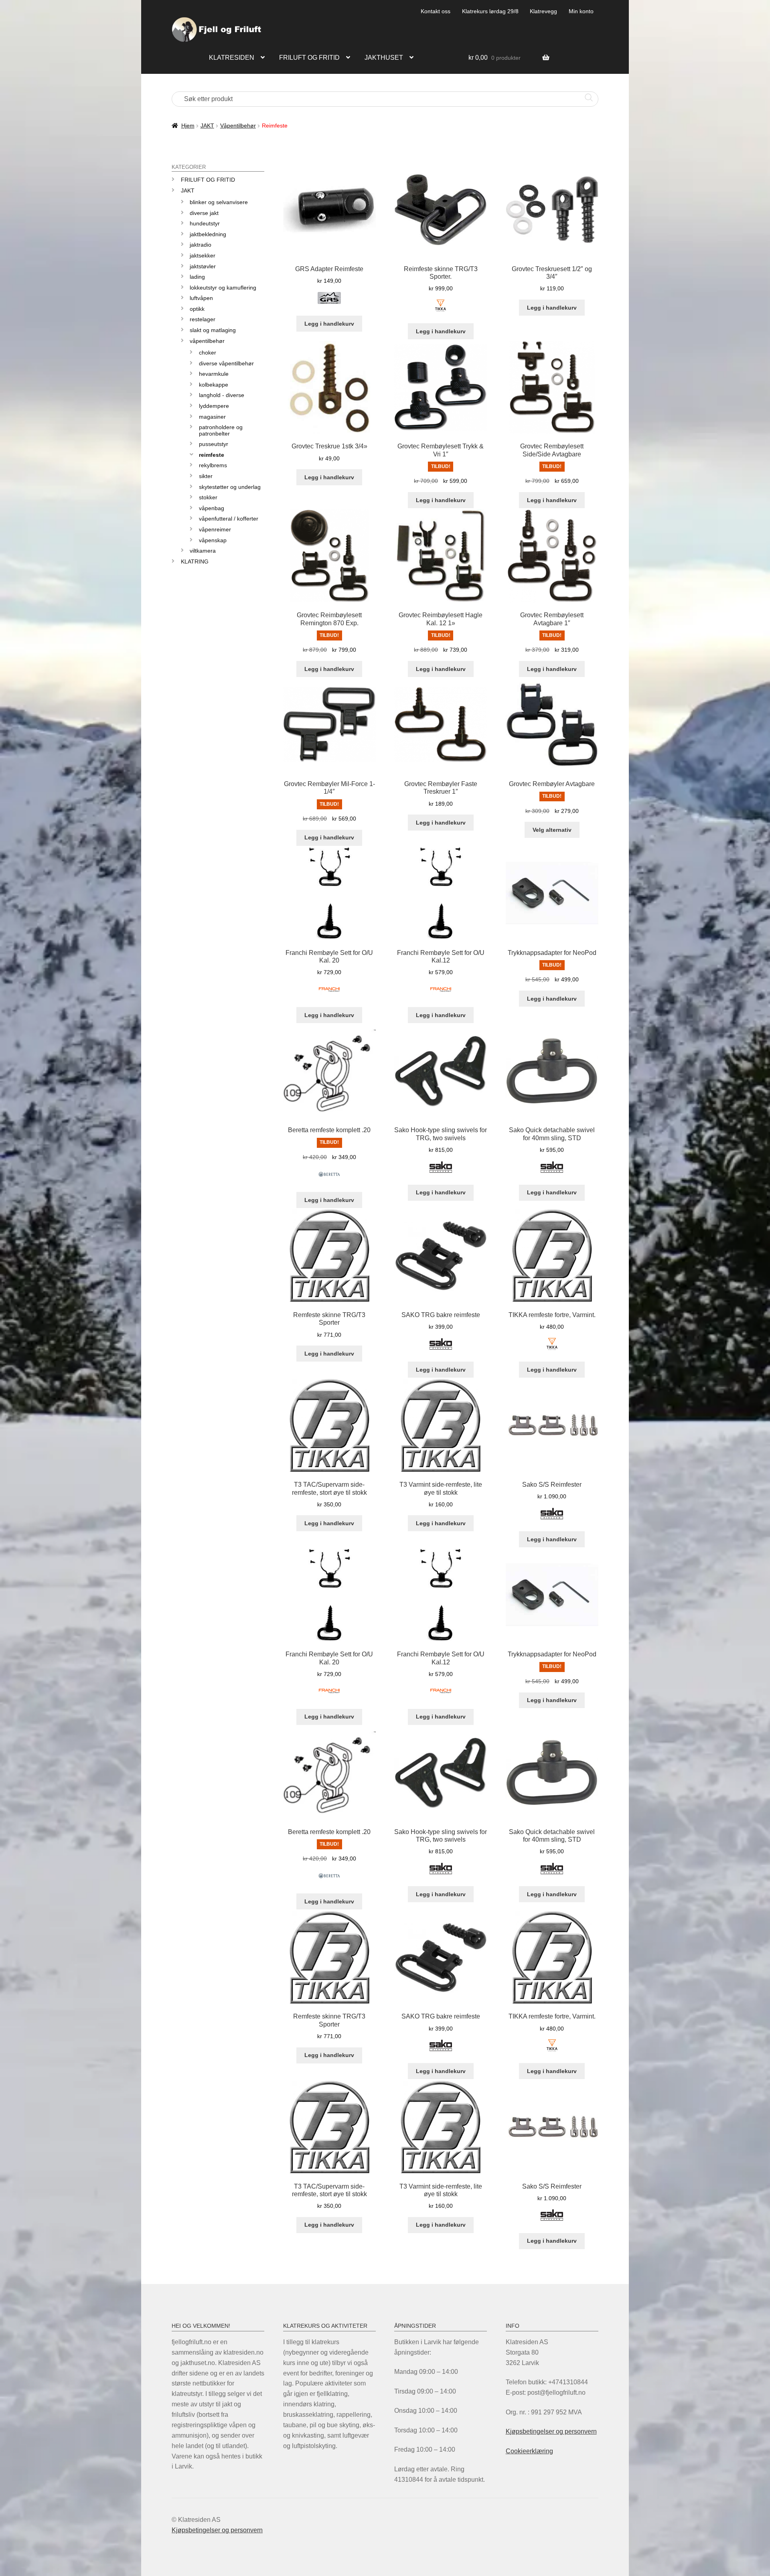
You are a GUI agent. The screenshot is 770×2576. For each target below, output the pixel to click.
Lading (197, 277)
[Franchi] (329, 994)
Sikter (206, 476)
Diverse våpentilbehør (226, 363)
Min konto (581, 11)
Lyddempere (214, 406)
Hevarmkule (214, 374)
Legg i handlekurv (329, 324)
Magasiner (212, 417)
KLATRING (195, 561)
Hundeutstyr (205, 223)
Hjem (188, 126)
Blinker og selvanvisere (219, 202)
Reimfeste (212, 455)
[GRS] (329, 303)
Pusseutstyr (214, 444)
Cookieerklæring (529, 2451)
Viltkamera (203, 551)
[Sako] (441, 1172)
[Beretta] (329, 1179)
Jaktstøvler (203, 266)
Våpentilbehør (238, 126)
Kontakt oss (436, 11)
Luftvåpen (201, 298)
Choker (208, 353)
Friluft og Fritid (208, 180)
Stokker (208, 497)
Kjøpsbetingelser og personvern (551, 2431)
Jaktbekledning (208, 234)
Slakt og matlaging (213, 330)
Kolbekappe (214, 385)
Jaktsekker (203, 255)
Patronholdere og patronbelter (221, 430)
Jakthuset (384, 58)
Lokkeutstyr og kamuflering (223, 288)
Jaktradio (201, 245)
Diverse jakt (204, 213)
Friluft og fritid (309, 58)
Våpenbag (212, 508)
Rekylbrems (213, 465)
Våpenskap (213, 540)
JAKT (207, 126)
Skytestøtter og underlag (230, 487)
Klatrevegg (543, 11)
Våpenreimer (215, 529)
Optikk (197, 309)
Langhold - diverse (222, 395)
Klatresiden (232, 58)
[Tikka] (441, 310)
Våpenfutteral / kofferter (229, 519)
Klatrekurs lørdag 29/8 (490, 11)
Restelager (203, 319)
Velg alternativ (552, 830)
